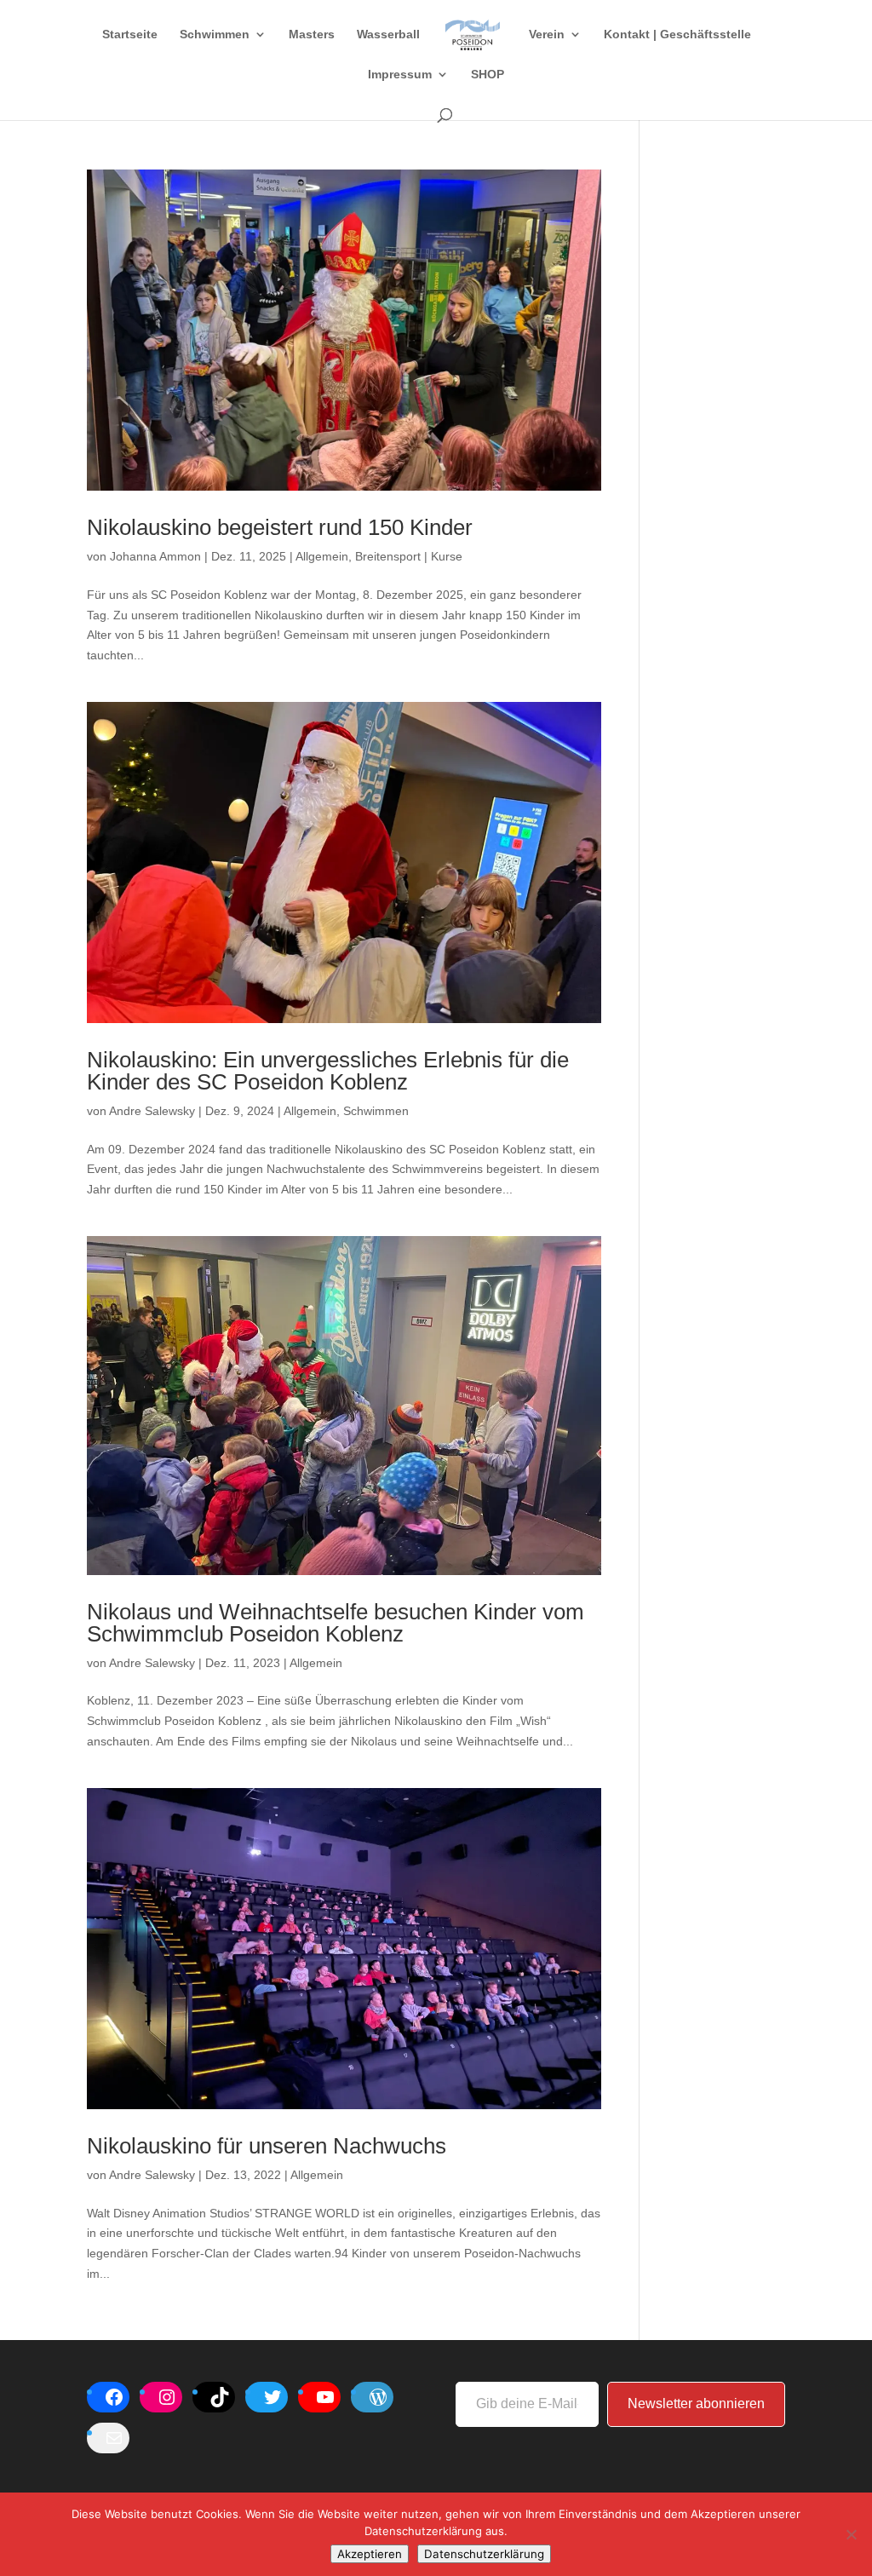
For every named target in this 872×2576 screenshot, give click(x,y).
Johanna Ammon (155, 556)
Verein (547, 34)
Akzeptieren (370, 2554)
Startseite (130, 34)
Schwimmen (215, 34)
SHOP (488, 75)
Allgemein (322, 556)
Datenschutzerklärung (484, 2554)
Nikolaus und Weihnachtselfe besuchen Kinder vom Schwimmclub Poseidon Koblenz (336, 1623)
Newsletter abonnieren (696, 2403)
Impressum (400, 75)
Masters (312, 34)
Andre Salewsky (152, 1111)
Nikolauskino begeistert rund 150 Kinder (280, 527)
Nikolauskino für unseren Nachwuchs (267, 2146)
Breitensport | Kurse (409, 556)
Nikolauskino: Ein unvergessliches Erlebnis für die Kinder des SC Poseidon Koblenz (328, 1071)
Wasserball (388, 34)
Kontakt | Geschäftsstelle (677, 34)
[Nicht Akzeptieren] (851, 2534)
